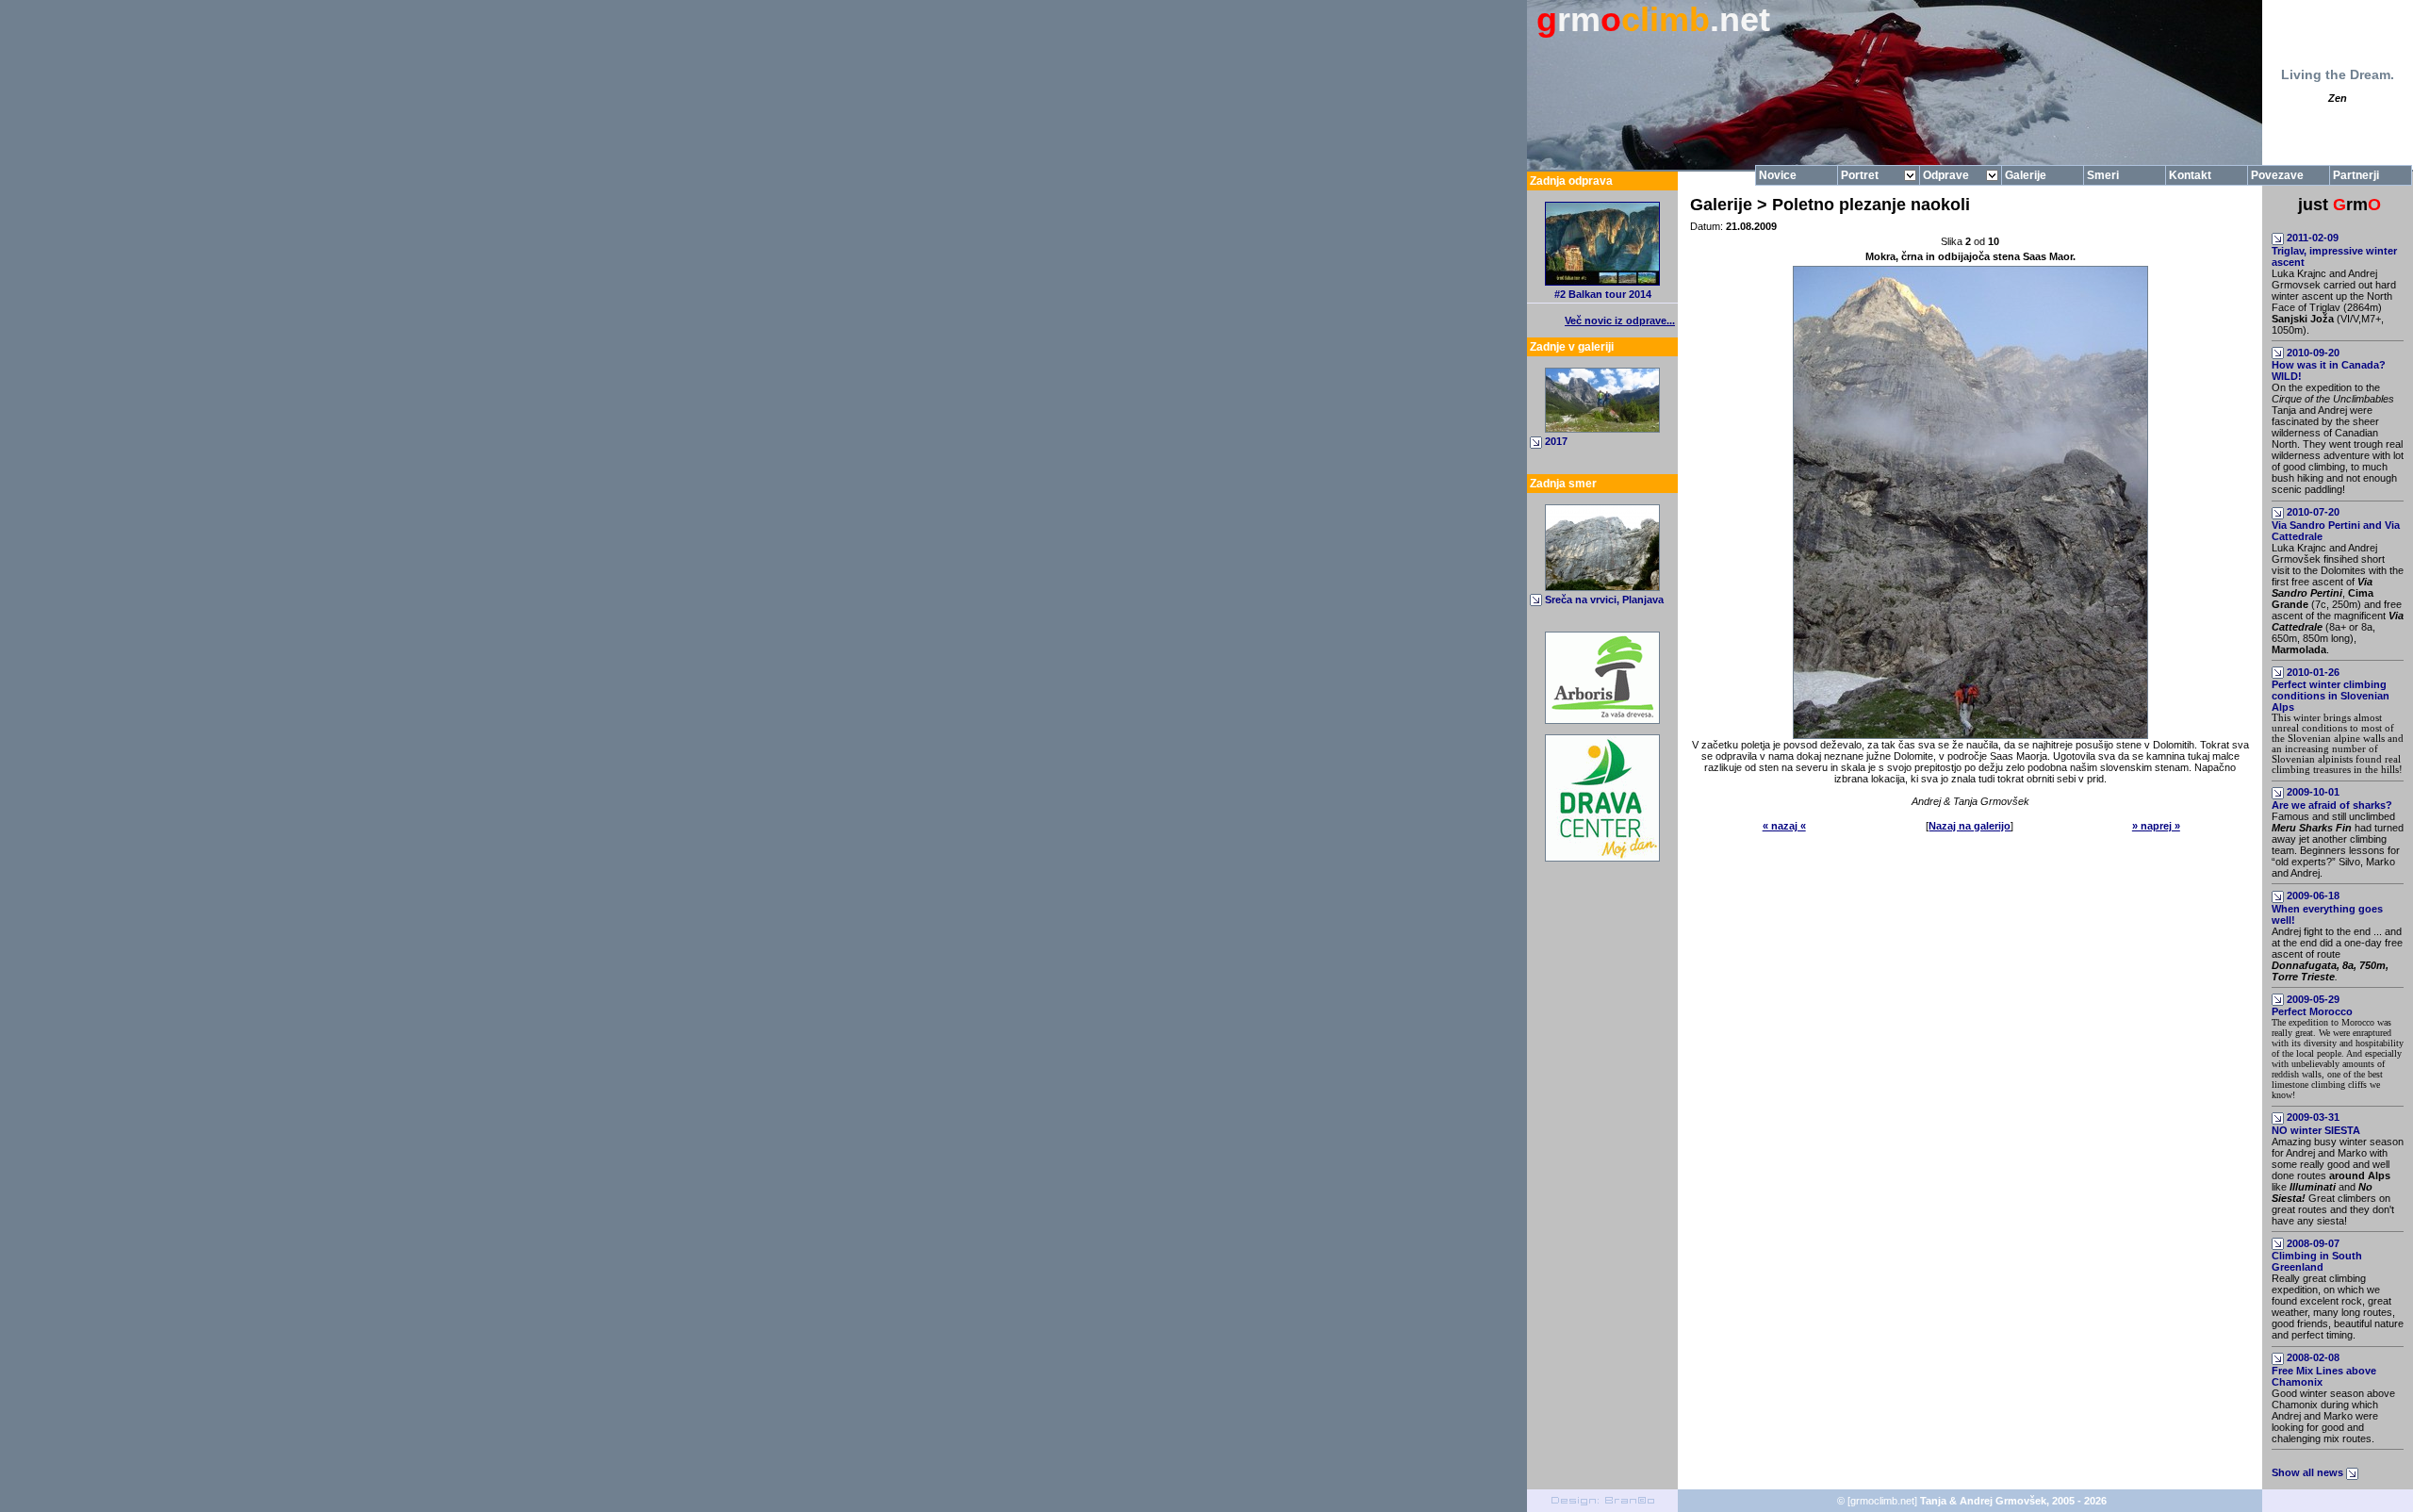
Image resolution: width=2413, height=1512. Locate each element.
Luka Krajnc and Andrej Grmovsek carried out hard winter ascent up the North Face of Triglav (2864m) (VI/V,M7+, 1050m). (2334, 302)
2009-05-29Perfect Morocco (2312, 1006)
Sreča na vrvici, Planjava (1604, 600)
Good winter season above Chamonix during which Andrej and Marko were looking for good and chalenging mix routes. (2333, 1416)
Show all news (2309, 1472)
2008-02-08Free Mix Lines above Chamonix (2324, 1370)
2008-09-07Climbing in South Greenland (2317, 1256)
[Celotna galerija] (1602, 429)
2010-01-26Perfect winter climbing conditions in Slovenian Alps (2331, 690)
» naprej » (2156, 826)
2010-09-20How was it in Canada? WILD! (2329, 365)
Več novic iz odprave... (1620, 320)
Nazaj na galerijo (1970, 826)
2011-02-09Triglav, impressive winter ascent (2334, 250)
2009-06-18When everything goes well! (2327, 908)
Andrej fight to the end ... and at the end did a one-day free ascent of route (2337, 954)
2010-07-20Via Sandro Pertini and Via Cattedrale (2336, 524)
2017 (1556, 441)
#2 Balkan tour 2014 (1603, 294)
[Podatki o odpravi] (1602, 282)
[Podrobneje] (1602, 587)
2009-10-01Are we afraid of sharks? (2332, 798)
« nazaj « (1784, 826)
